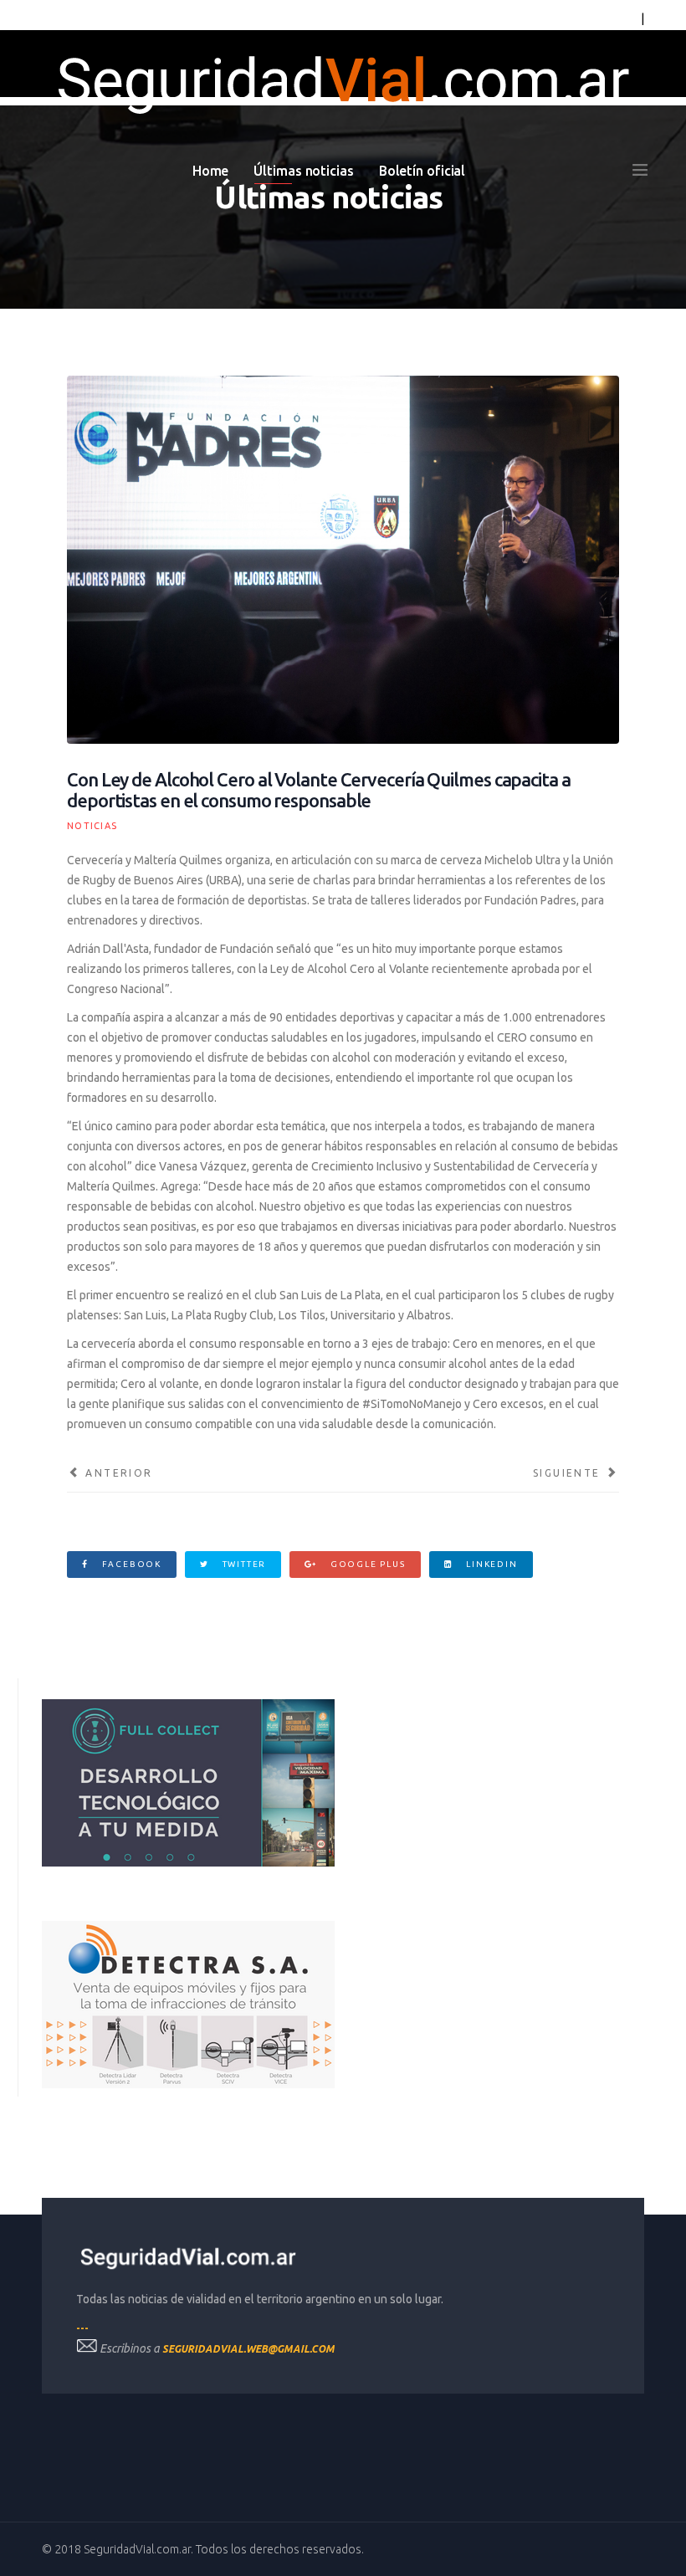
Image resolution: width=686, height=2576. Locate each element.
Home (211, 171)
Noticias (92, 826)
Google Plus (366, 1564)
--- (82, 2328)
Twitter (243, 1564)
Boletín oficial (422, 171)
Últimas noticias (303, 171)
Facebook (130, 1564)
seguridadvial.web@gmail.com (248, 2349)
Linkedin (490, 1564)
